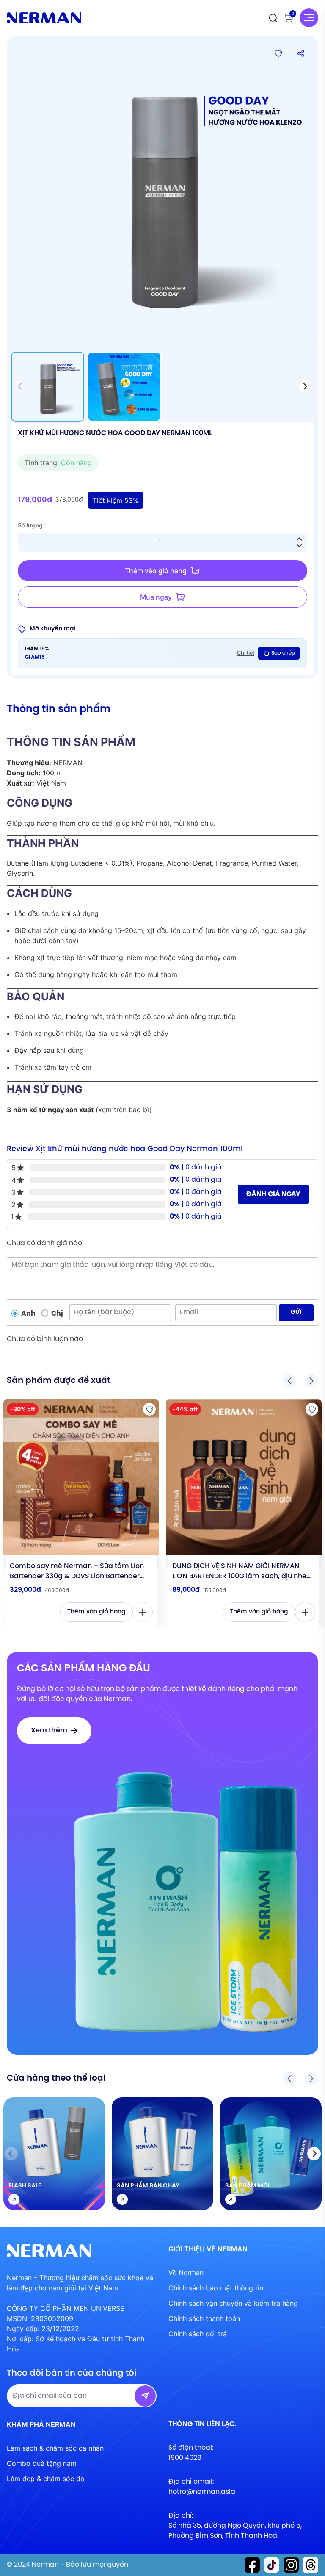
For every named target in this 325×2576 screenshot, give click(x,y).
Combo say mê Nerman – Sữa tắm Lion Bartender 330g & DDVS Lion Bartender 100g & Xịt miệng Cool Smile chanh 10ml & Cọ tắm (81, 1572)
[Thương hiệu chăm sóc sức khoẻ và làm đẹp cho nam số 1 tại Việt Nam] (44, 18)
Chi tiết (246, 653)
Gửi (296, 1312)
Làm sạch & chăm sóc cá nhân (55, 2448)
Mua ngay (156, 597)
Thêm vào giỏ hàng (156, 571)
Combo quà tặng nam (42, 2463)
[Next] (305, 386)
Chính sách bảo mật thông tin (216, 2288)
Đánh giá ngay (273, 1194)
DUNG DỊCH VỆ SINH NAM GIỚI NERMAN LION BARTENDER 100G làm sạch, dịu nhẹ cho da (239, 1572)
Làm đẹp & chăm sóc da (45, 2479)
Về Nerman (186, 2273)
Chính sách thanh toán (204, 2318)
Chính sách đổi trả (198, 2334)
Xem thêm (49, 1731)
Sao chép (283, 653)
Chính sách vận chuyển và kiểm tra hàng (233, 2303)
